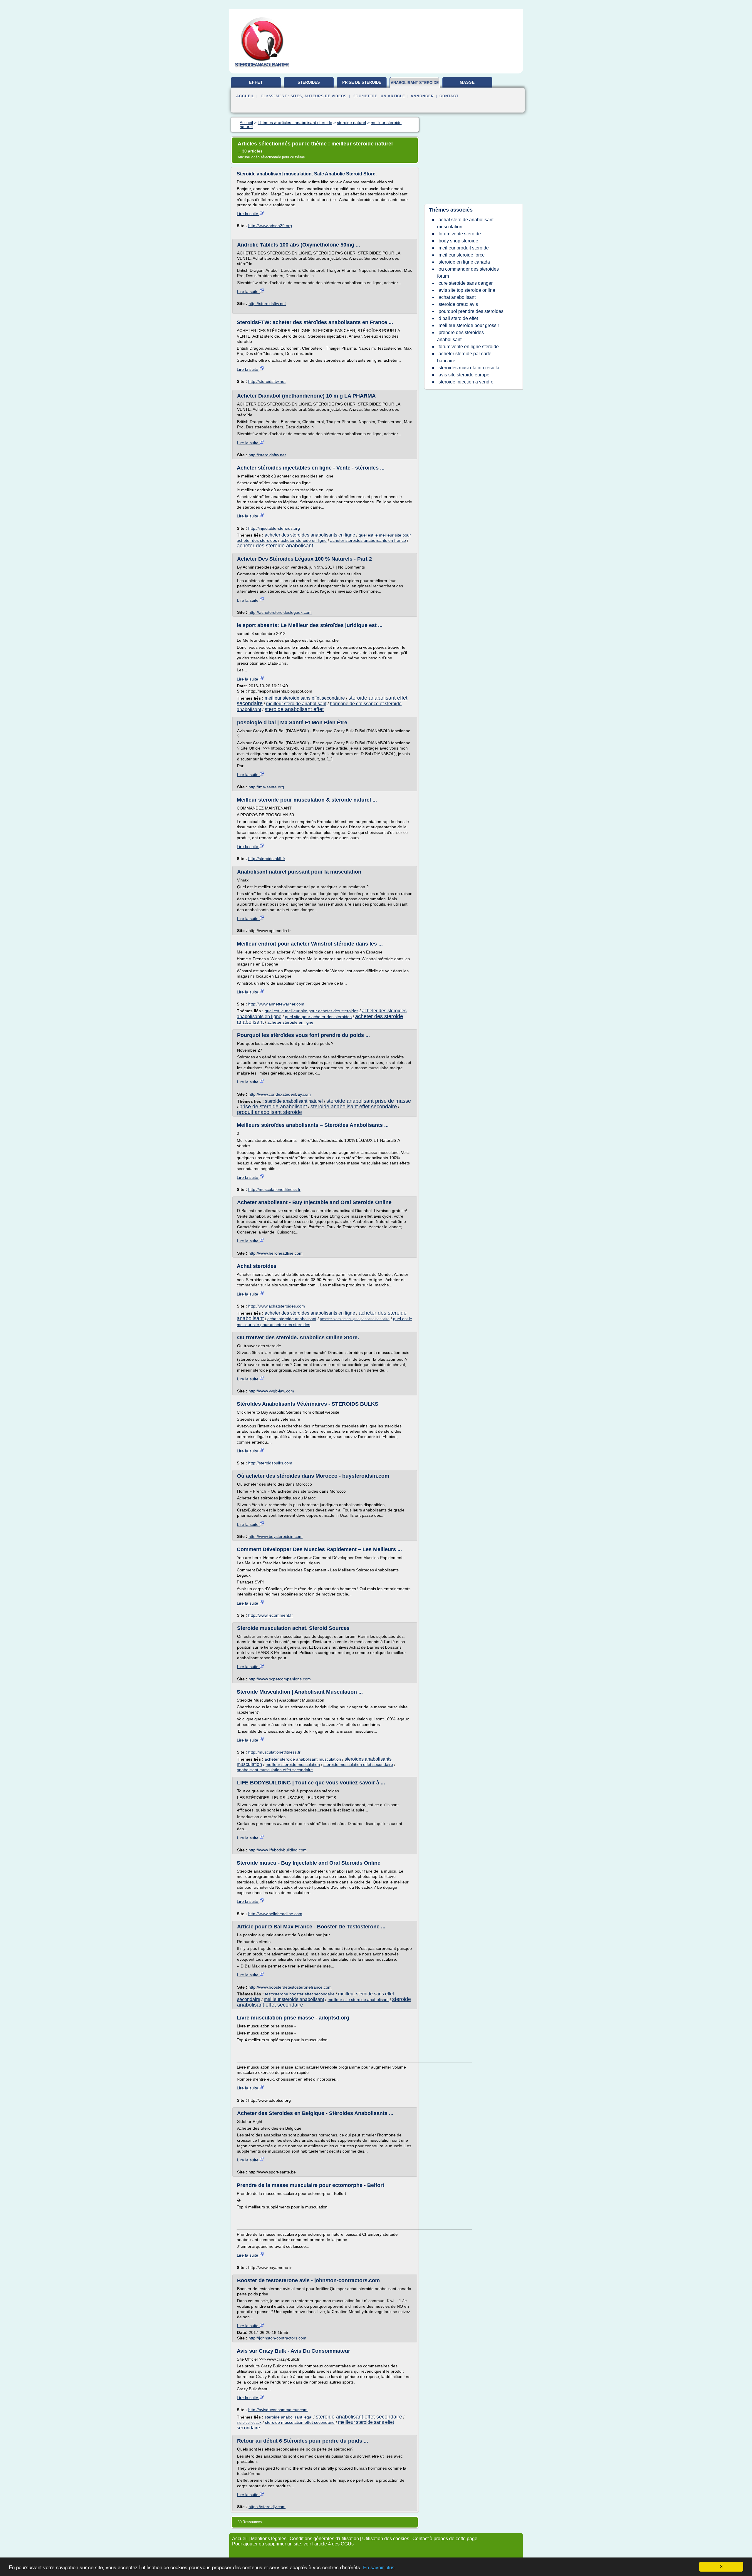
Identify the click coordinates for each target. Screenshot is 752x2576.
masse (467, 82)
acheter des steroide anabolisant (275, 546)
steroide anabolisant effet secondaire (354, 1107)
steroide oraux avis (458, 304)
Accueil (245, 96)
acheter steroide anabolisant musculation (303, 1759)
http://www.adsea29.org (270, 226)
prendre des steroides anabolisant (460, 336)
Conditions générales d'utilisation (324, 2539)
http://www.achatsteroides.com (277, 1306)
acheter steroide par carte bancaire (464, 357)
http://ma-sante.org (266, 787)
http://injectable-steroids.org (274, 528)
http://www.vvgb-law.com (271, 1391)
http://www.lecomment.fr (271, 1615)
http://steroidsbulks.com (270, 1463)
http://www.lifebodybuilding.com (278, 1850)
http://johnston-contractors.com (277, 2338)
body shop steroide (458, 241)
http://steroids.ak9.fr (267, 859)
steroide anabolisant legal (288, 2417)
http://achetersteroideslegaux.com (280, 612)
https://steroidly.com (267, 2507)
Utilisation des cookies (386, 2539)
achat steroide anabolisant (292, 1319)
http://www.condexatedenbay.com (280, 1094)
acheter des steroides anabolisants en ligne (310, 535)
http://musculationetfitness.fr (274, 1189)
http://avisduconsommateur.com (278, 2410)
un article (393, 96)
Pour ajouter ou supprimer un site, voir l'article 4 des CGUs (293, 2544)
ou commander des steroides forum (468, 273)
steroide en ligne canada (464, 262)
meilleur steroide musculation (293, 1764)
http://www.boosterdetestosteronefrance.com (290, 1987)
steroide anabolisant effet (294, 709)
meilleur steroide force (462, 255)
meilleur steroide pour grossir (469, 325)
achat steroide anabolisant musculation (465, 223)
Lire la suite (248, 214)
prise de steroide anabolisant (273, 1107)
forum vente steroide (460, 234)
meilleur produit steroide (464, 248)
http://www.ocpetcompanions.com (280, 1679)
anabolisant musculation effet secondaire (275, 1770)
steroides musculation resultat (470, 368)
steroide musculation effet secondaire (358, 1764)
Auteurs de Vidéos (325, 96)
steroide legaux (249, 2423)
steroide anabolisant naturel (294, 1101)
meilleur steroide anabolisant (296, 704)
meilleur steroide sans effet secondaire (305, 698)
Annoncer (422, 96)
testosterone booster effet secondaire (300, 1994)
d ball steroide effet (458, 318)
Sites (296, 96)
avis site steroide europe (464, 375)
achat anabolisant (457, 297)
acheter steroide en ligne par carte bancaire (355, 1319)
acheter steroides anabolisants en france (368, 540)
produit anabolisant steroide (270, 1112)
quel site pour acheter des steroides (318, 1017)
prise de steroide (362, 82)
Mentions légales (269, 2539)
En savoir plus (379, 2568)
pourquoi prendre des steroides (471, 311)
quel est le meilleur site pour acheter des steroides (312, 1011)
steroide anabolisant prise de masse (369, 1101)
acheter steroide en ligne (304, 540)
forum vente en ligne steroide (469, 347)
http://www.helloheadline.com (276, 1253)
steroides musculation (309, 85)
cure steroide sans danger (466, 283)
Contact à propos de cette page (445, 2539)
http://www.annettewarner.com (276, 1004)
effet (256, 82)
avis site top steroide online (467, 290)
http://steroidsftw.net (267, 304)
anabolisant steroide (415, 83)
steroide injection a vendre (466, 382)
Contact (449, 96)
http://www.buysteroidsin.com (276, 1536)
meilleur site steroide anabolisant (358, 2000)
